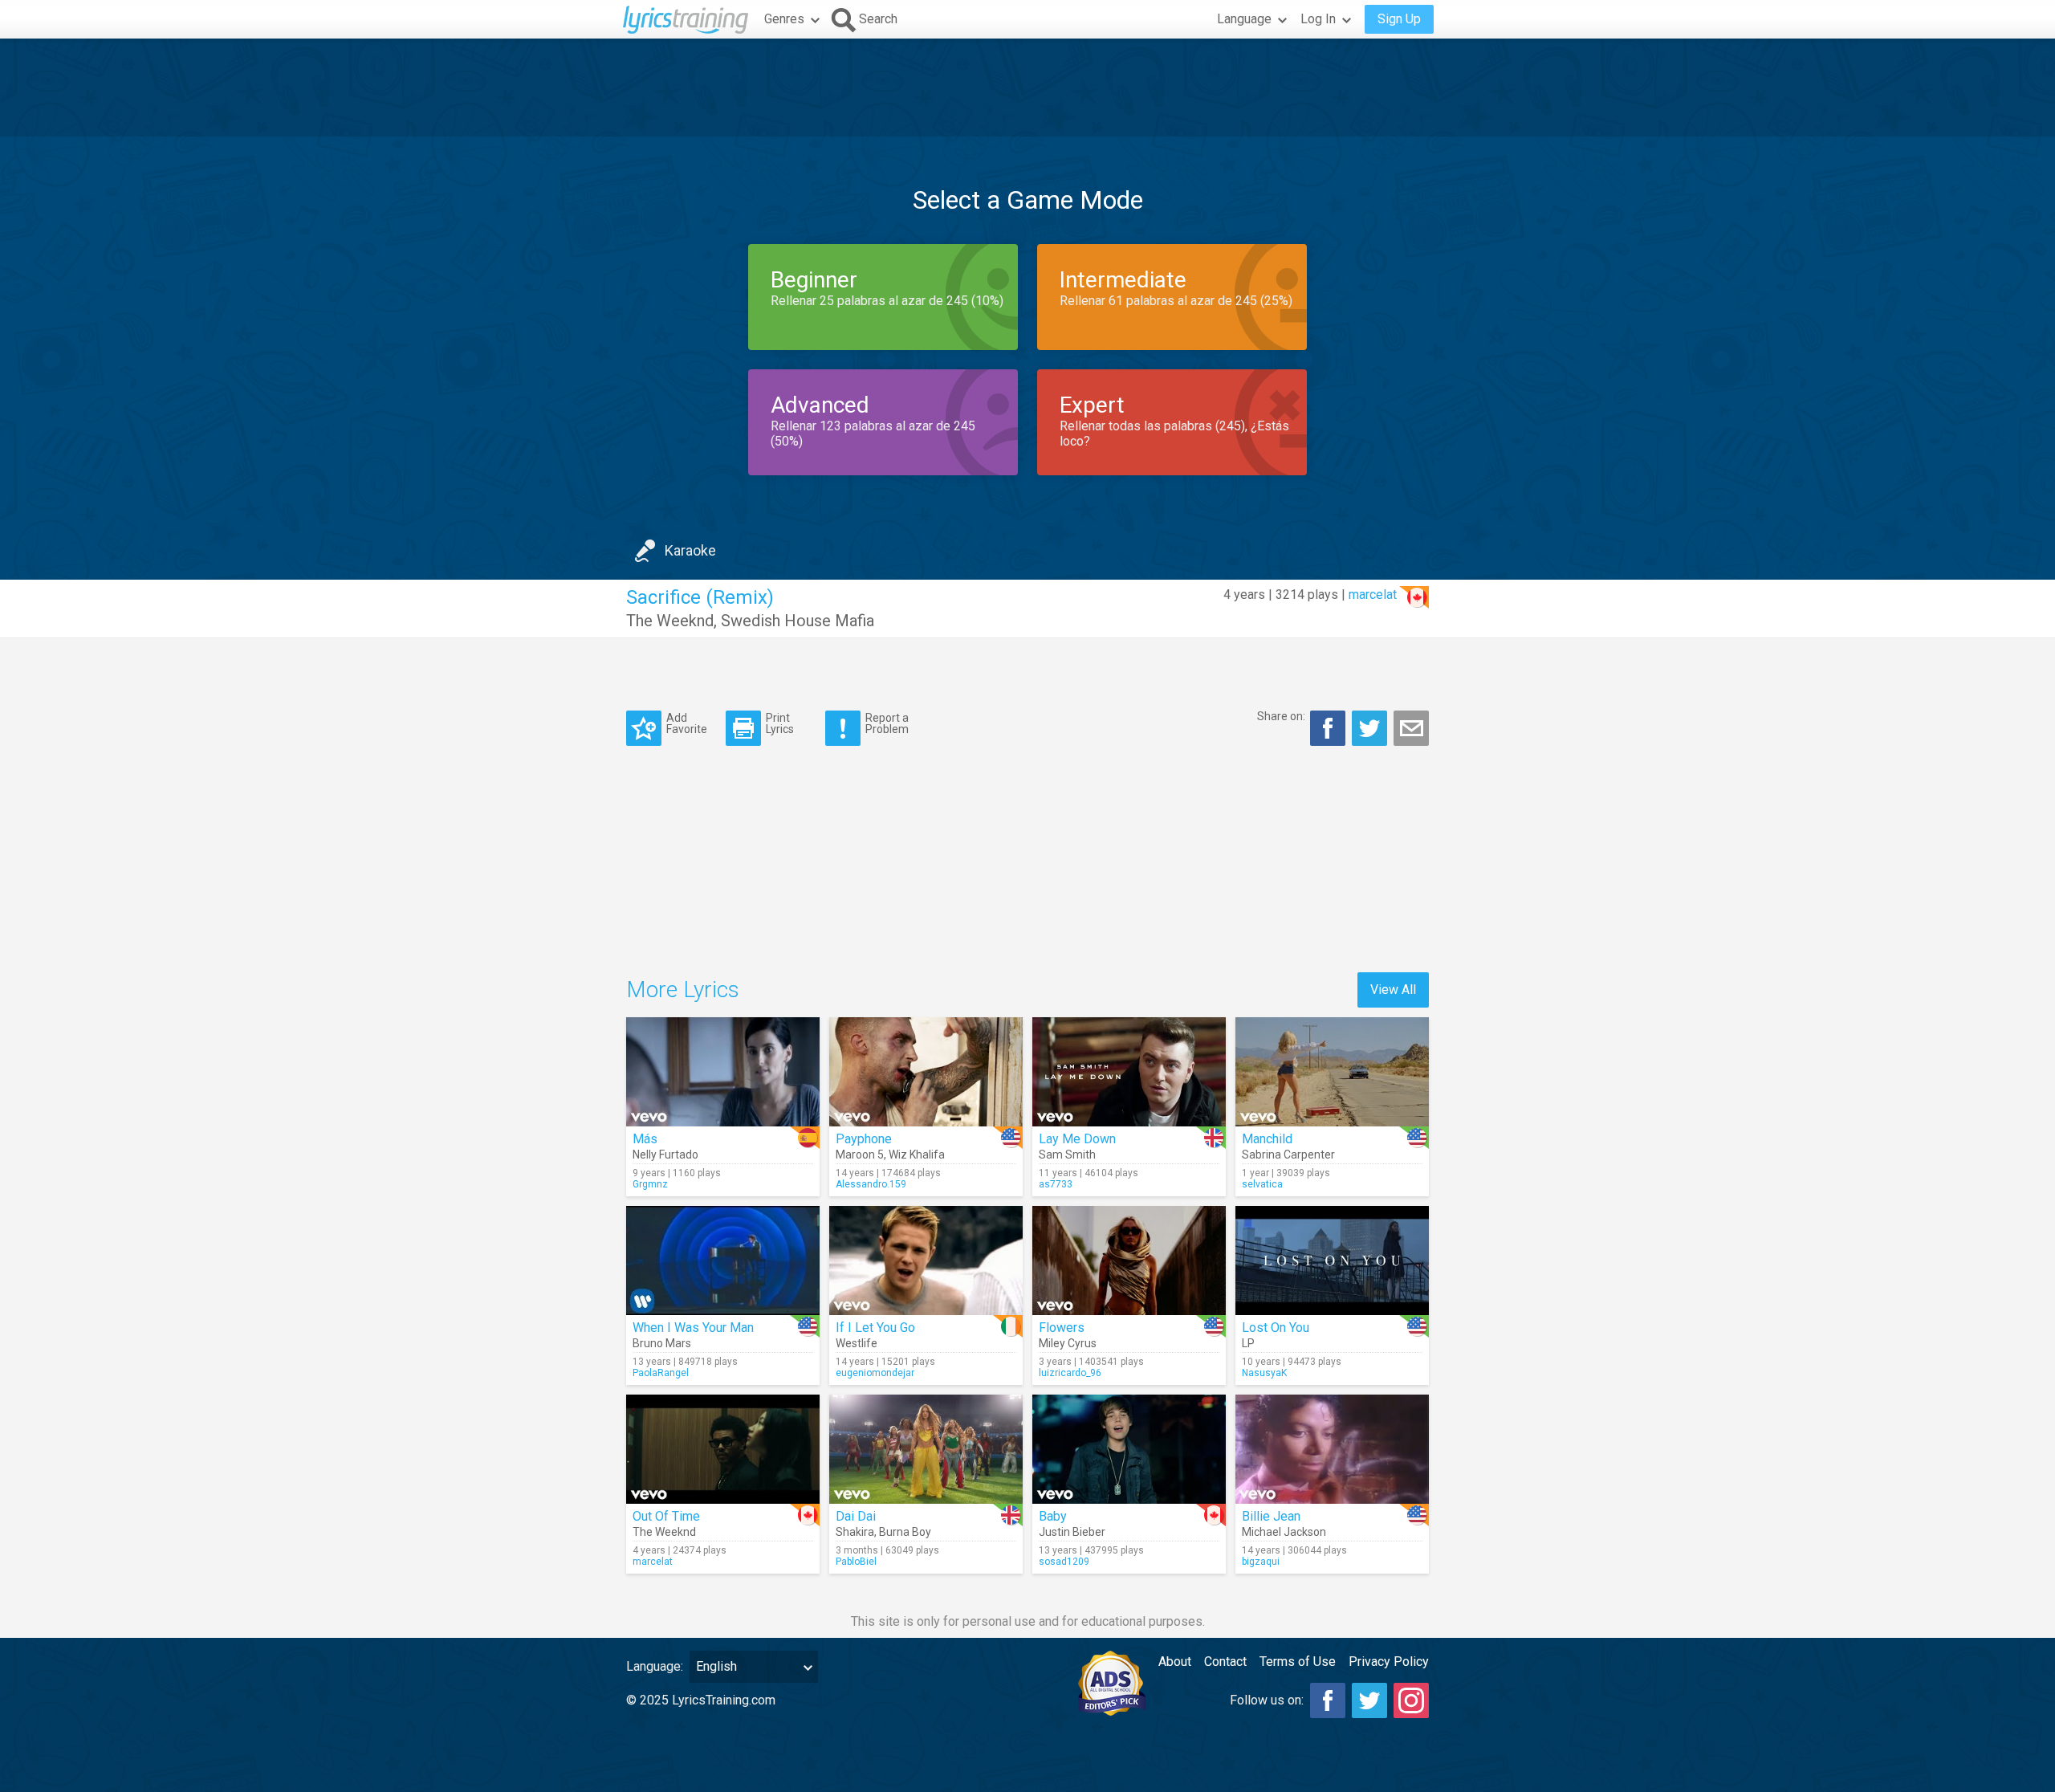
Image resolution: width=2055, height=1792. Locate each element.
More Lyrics (683, 990)
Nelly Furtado (665, 1155)
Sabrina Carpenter (1288, 1155)
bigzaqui (1261, 1562)
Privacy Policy (1389, 1662)
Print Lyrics (780, 723)
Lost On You (1276, 1328)
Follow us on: (1267, 1700)
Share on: (1281, 716)
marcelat (1373, 595)
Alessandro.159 (871, 1184)
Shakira (855, 1532)
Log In (1318, 19)
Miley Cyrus (1068, 1343)
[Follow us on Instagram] (1411, 1700)
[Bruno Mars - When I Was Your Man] (723, 1261)
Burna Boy (905, 1532)
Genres (784, 19)
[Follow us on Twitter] (1369, 1700)
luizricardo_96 (1070, 1373)
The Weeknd (670, 621)
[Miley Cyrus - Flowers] (1129, 1261)
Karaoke (690, 550)
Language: (655, 1666)
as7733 (1056, 1184)
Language (1244, 19)
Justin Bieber (1072, 1532)
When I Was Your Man (693, 1328)
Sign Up (1399, 19)
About (1175, 1662)
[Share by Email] (1411, 728)
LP (1248, 1343)
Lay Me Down (1077, 1139)
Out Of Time (666, 1516)
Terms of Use (1298, 1662)
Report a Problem (887, 723)
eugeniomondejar (875, 1373)
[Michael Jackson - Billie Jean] (1332, 1449)
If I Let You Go (875, 1328)
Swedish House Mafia (798, 621)
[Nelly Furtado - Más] (723, 1072)
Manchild (1267, 1139)
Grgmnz (650, 1184)
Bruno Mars (662, 1343)
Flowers (1062, 1328)
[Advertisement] (1027, 88)
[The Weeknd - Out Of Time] (723, 1449)
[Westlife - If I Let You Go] (926, 1261)
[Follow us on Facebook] (1328, 1700)
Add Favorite (687, 723)
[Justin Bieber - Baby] (1129, 1449)
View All (1393, 990)
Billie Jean (1271, 1516)
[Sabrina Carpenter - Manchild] (1332, 1072)
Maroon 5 (860, 1155)
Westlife (857, 1343)
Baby (1053, 1516)
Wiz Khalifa (917, 1155)
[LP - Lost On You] (1332, 1261)
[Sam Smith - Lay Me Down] (1129, 1072)
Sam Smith (1067, 1155)
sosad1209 (1064, 1562)
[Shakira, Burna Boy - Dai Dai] (926, 1449)
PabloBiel (856, 1562)
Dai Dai (856, 1516)
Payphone (864, 1139)
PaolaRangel (661, 1373)
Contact (1225, 1662)
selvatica (1262, 1184)
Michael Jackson (1284, 1532)
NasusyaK (1264, 1373)
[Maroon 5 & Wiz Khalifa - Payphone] (926, 1072)
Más (645, 1139)
